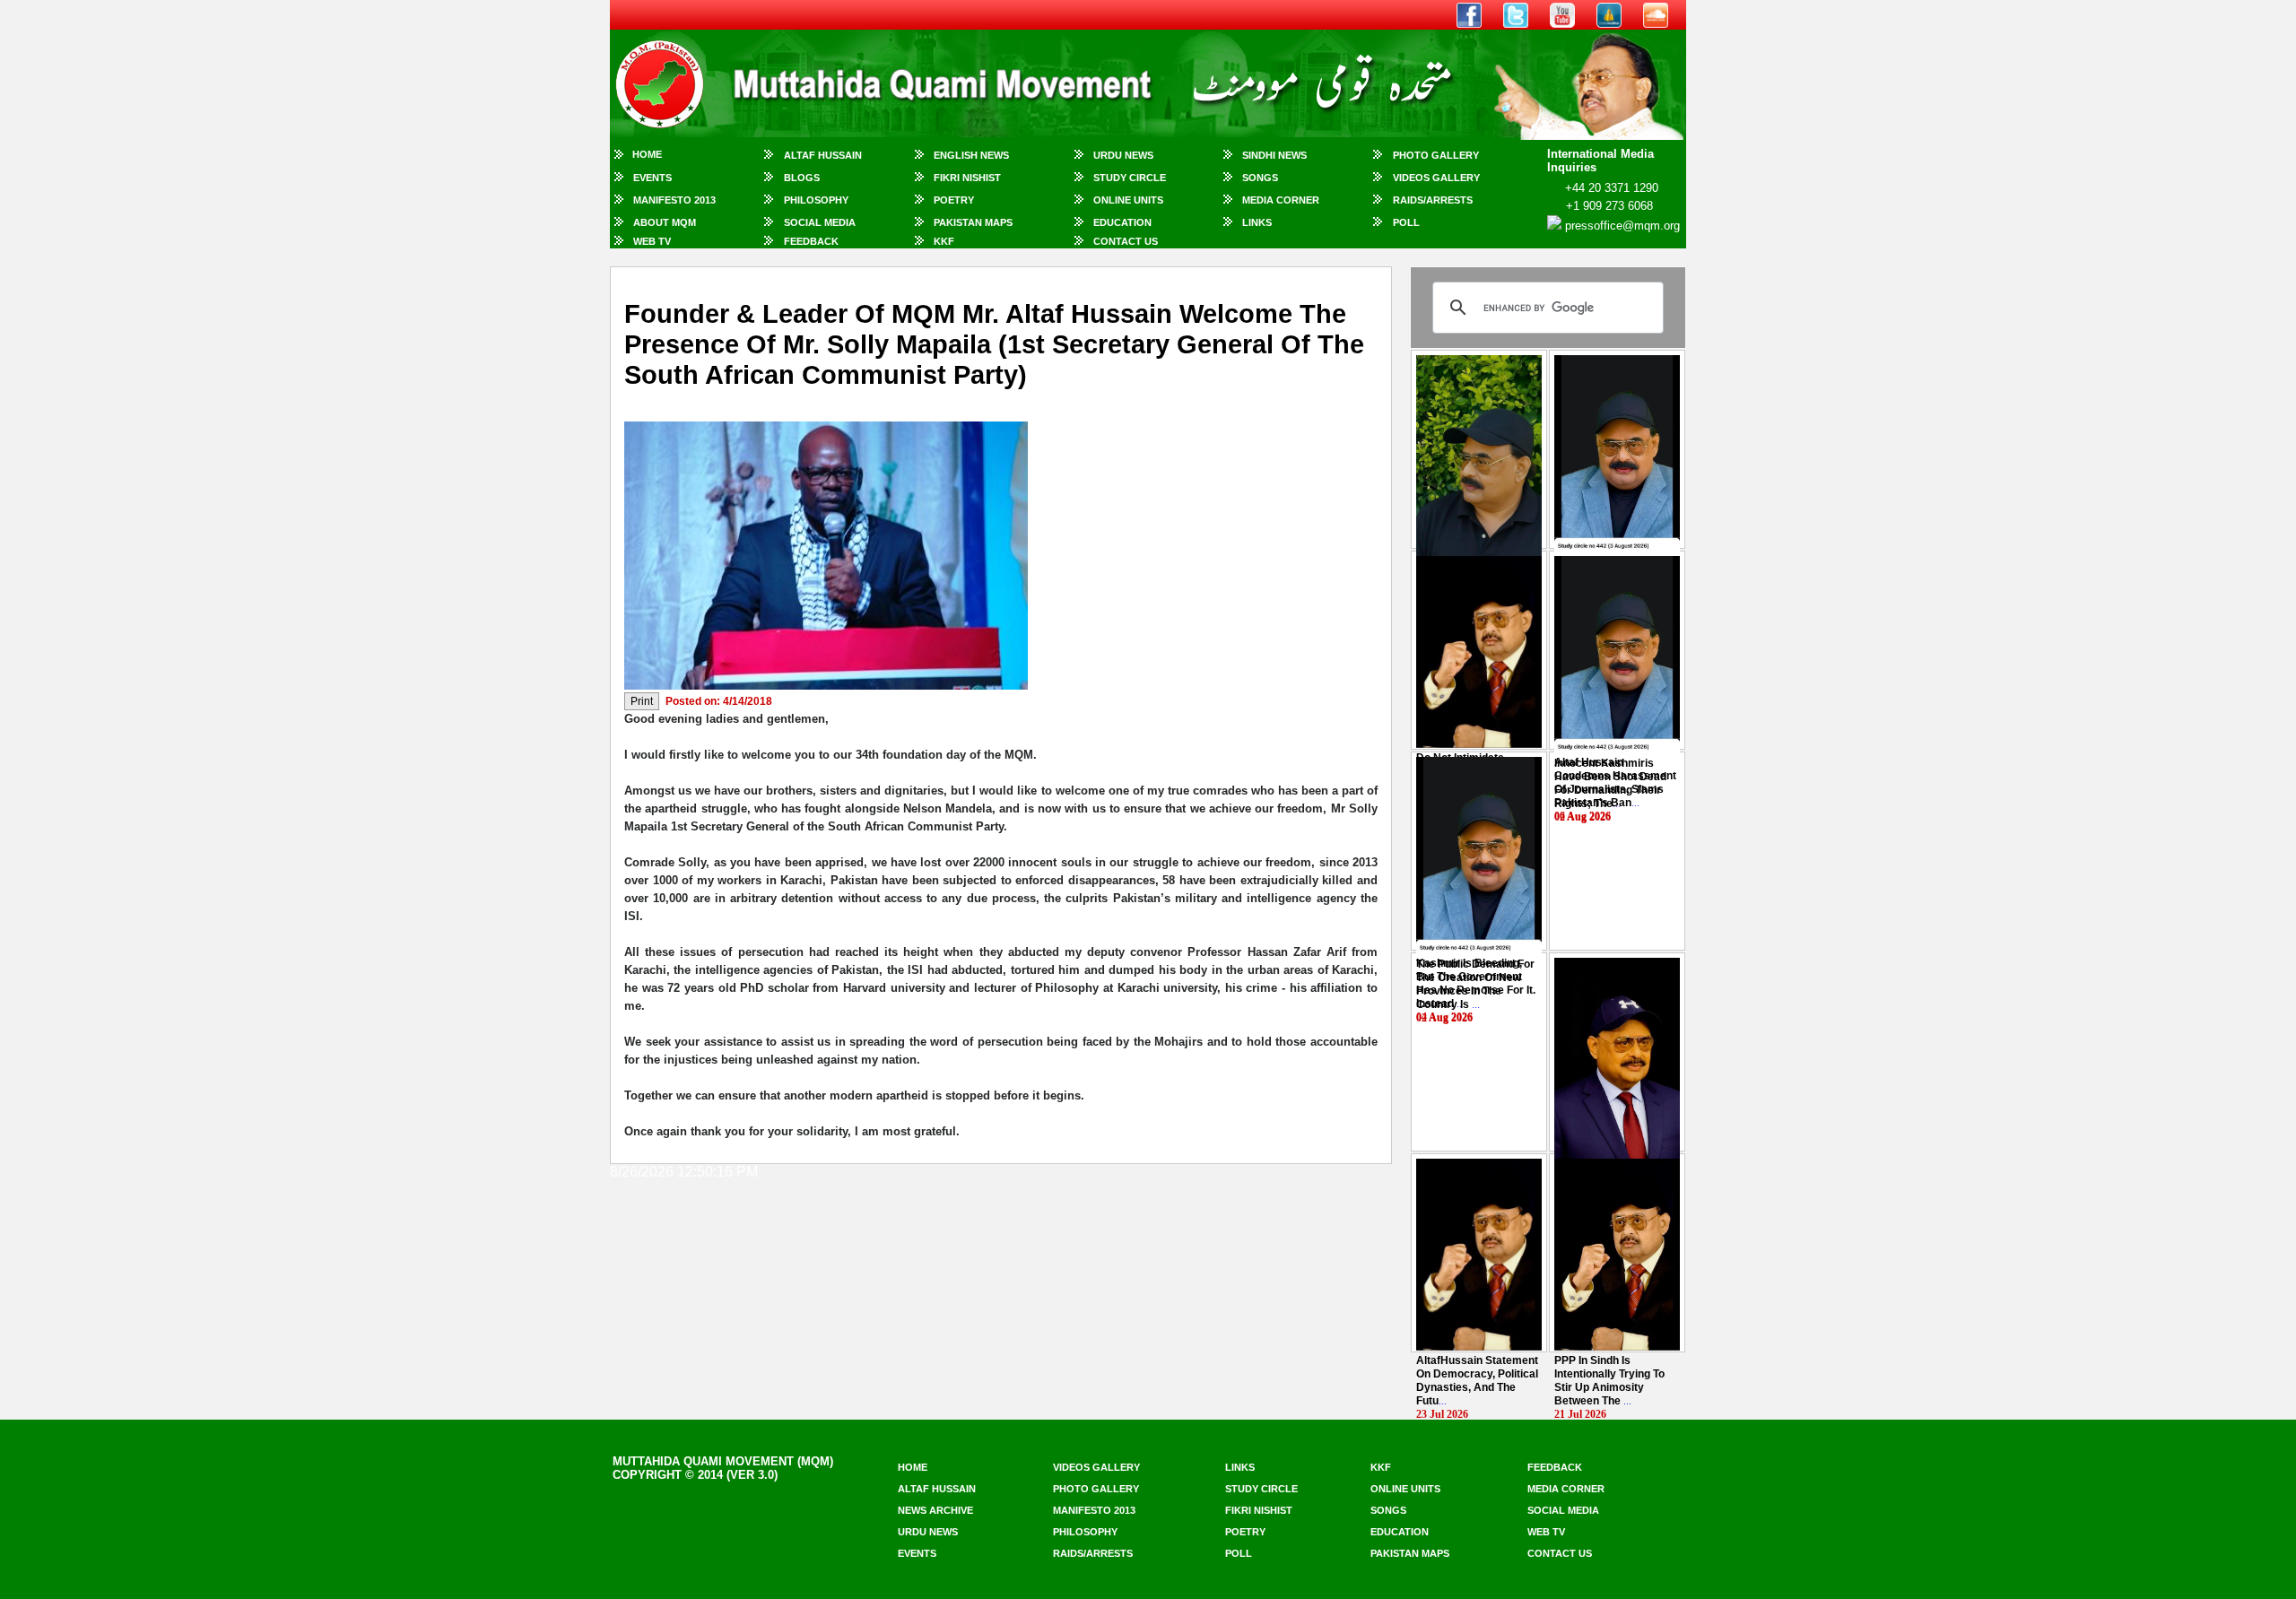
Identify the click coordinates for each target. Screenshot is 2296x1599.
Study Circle (1130, 178)
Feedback (811, 241)
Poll (1406, 222)
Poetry (954, 200)
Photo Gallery (1436, 155)
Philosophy (816, 200)
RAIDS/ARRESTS (1433, 200)
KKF (944, 241)
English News (971, 155)
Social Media (820, 222)
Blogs (802, 178)
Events (652, 178)
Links (1257, 222)
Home (647, 154)
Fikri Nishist (967, 178)
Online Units (1128, 200)
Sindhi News (1274, 155)
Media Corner (1281, 200)
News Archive (935, 1510)
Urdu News (1123, 155)
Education (1122, 222)
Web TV (652, 241)
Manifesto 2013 (674, 200)
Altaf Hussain (823, 155)
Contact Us (1126, 241)
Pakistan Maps (973, 222)
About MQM (665, 222)
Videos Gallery (1436, 178)
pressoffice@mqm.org (1622, 226)
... (1610, 783)
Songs (1260, 178)
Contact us (1560, 1553)
